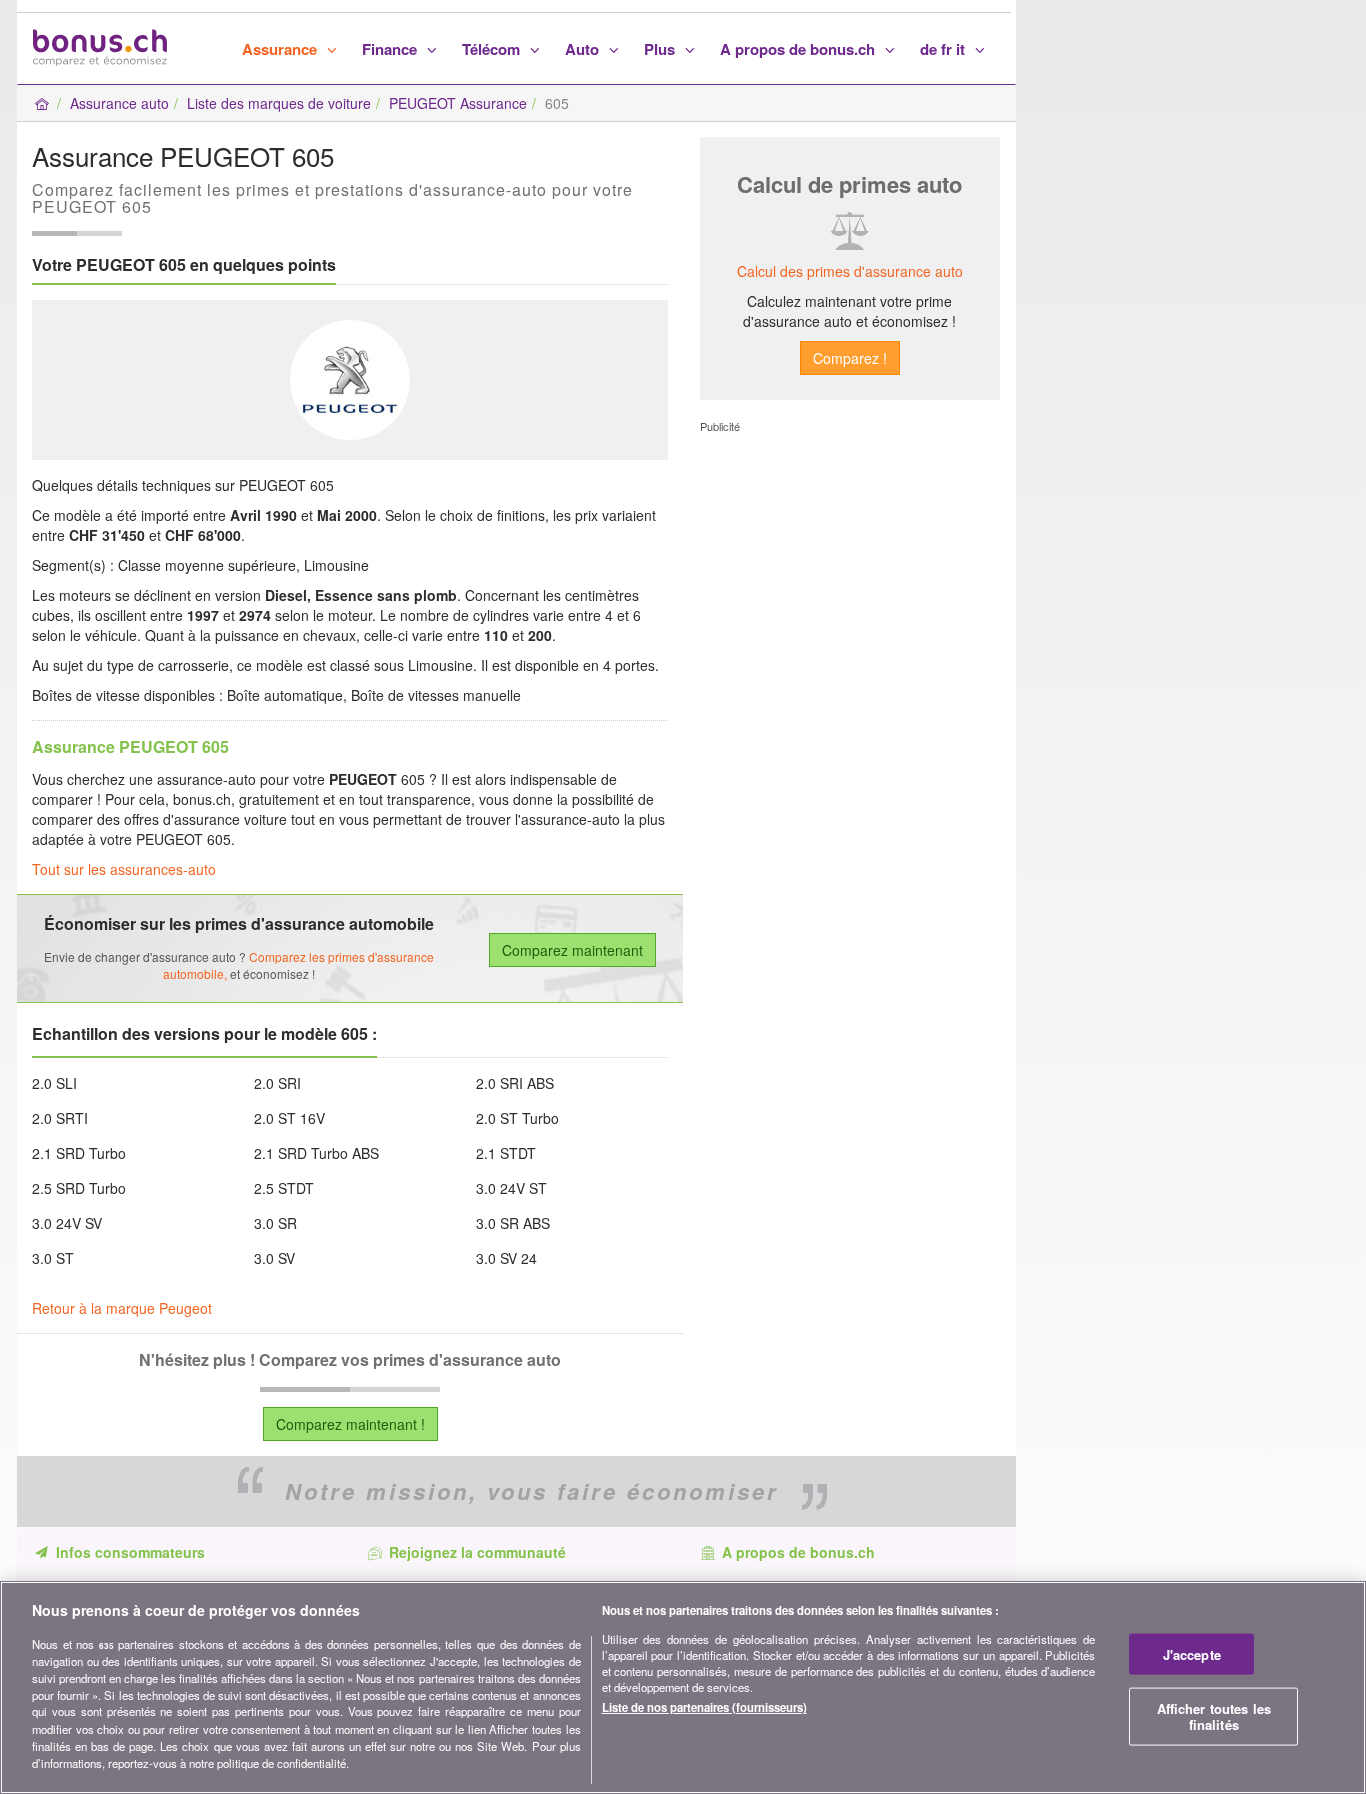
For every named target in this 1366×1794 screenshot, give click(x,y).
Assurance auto (119, 103)
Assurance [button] (281, 49)
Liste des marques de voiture (279, 103)
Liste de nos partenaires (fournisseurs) (704, 1708)
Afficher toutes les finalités (1214, 1716)
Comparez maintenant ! (350, 1424)
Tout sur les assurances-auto (124, 869)
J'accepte (1192, 1653)
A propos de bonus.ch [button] (799, 49)
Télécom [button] (493, 49)
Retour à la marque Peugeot (122, 1308)
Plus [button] (661, 49)
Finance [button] (391, 49)
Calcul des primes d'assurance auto (850, 271)
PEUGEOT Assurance (458, 103)
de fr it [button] (944, 49)
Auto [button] (584, 49)
